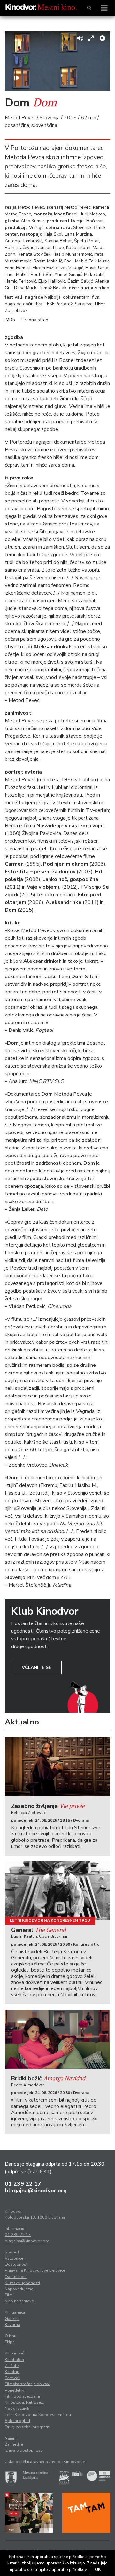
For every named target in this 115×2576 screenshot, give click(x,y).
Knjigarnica (15, 2312)
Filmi (9, 2295)
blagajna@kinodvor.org (36, 2191)
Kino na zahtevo (19, 2301)
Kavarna (12, 2325)
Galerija (12, 2319)
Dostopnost (16, 2264)
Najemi (11, 2438)
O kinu (11, 2336)
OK (98, 2570)
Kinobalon (14, 2360)
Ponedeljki (15, 2390)
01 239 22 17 (23, 2184)
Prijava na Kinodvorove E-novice (35, 2270)
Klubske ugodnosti (22, 2283)
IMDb (10, 320)
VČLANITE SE (36, 1667)
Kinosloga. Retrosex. (24, 2402)
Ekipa (10, 2342)
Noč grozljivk (17, 2409)
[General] (57, 1891)
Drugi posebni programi (27, 2427)
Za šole (12, 2366)
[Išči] (89, 8)
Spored (12, 2252)
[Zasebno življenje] (57, 1767)
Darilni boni (16, 2277)
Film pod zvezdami (22, 2396)
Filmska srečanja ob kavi (27, 2384)
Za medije (14, 2444)
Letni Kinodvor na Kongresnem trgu (50, 1920)
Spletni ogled (17, 2421)
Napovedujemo (19, 2289)
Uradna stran (35, 320)
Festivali (13, 2378)
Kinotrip (12, 2372)
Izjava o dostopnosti (24, 2450)
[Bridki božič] (57, 2039)
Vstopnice (14, 2258)
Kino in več (15, 2353)
